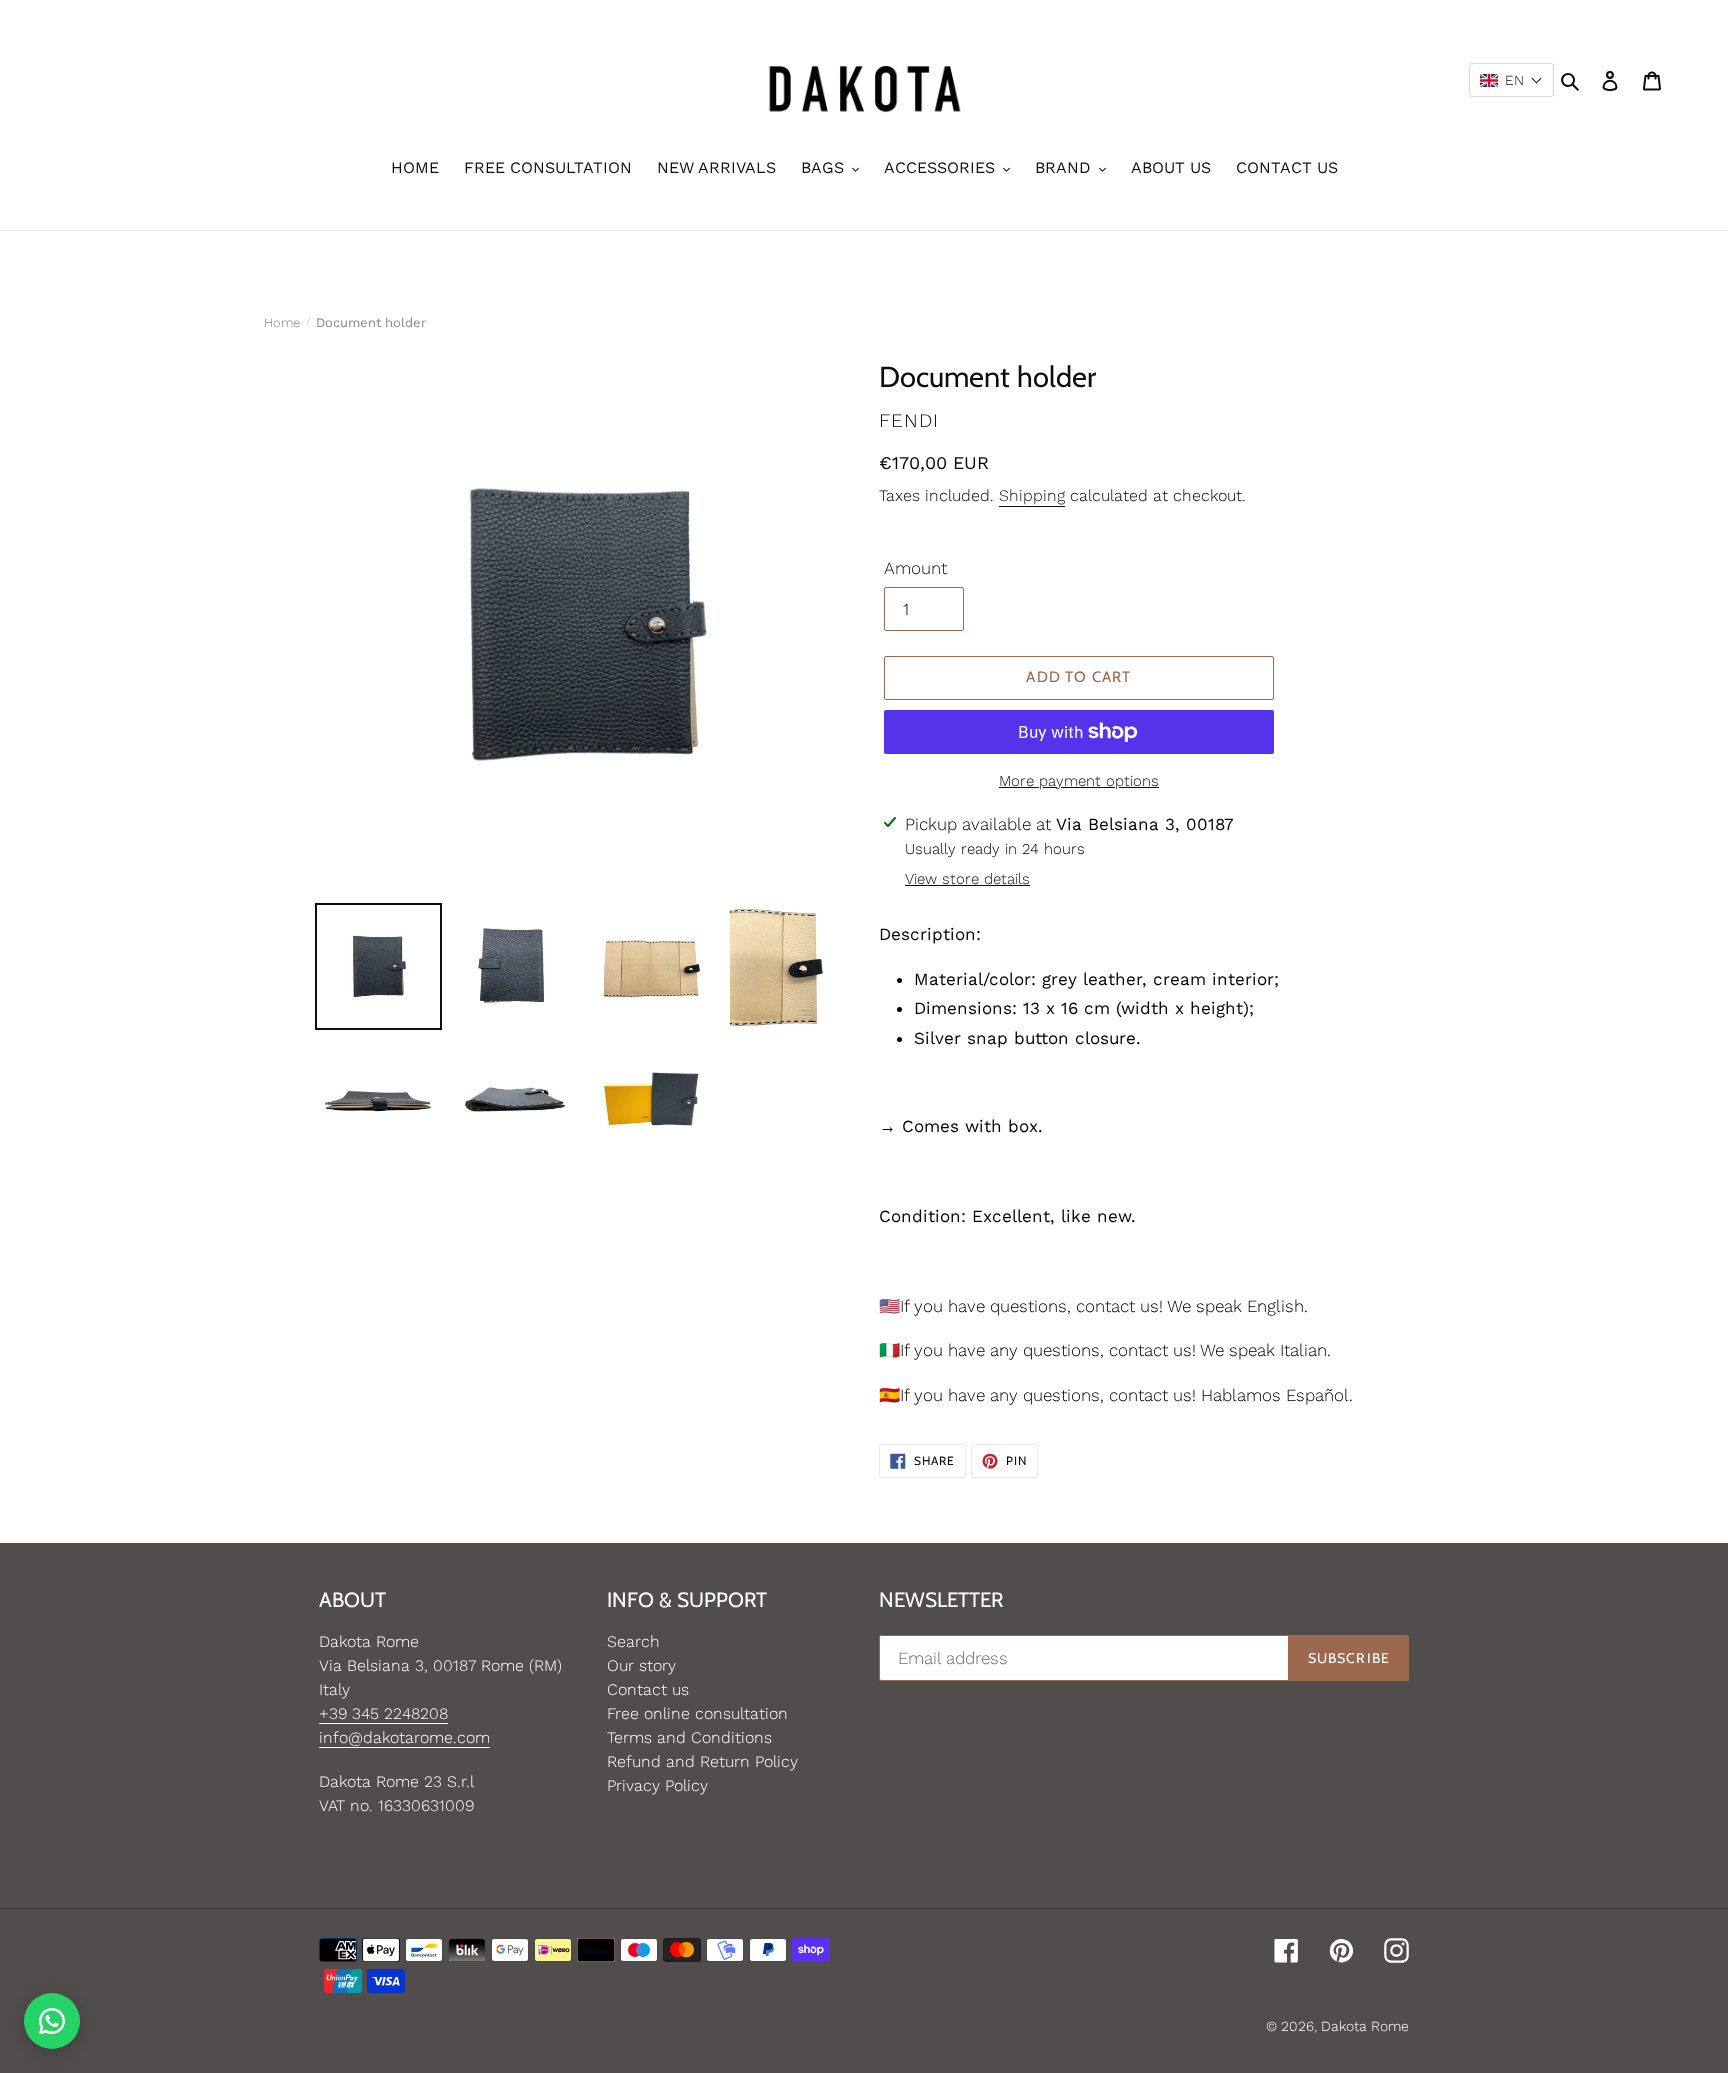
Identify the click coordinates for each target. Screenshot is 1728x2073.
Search (633, 1641)
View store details (967, 879)
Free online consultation (697, 1713)
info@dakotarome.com (404, 1737)
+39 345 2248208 (383, 1713)
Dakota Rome (1365, 2026)
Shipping (1032, 495)
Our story (641, 1665)
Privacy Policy (657, 1785)
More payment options (1079, 781)
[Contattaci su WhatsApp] (52, 2021)
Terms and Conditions (689, 1737)
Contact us (648, 1689)
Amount (915, 568)
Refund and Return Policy (702, 1761)
